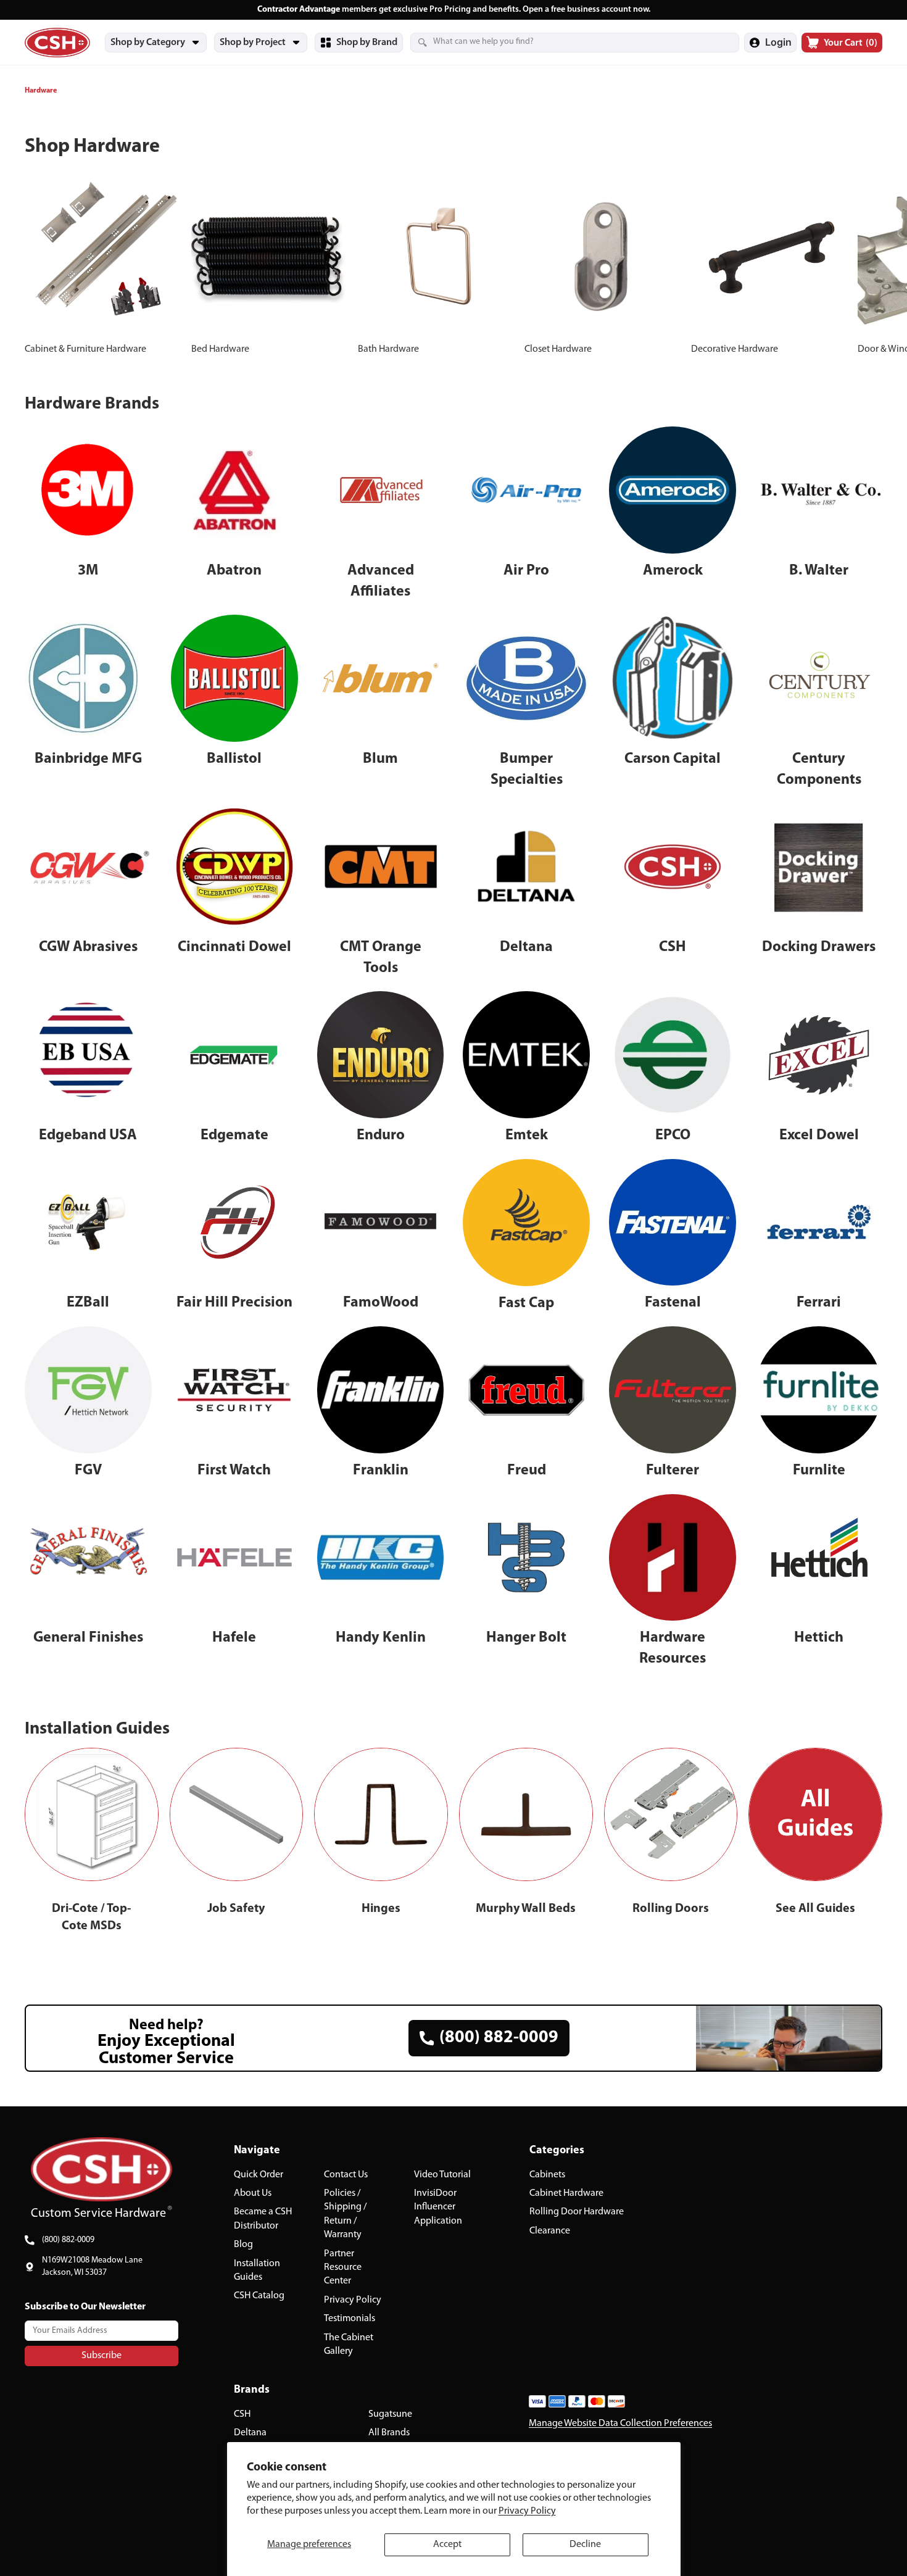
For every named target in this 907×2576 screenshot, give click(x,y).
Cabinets (547, 2174)
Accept (447, 2545)
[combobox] (560, 42)
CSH (242, 2414)
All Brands (389, 2433)
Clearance (550, 2230)
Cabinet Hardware (566, 2193)
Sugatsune (390, 2414)
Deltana (250, 2433)
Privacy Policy (527, 2511)
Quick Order (259, 2174)
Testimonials (350, 2319)
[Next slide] (869, 267)
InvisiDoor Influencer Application (438, 2207)
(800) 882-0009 (68, 2240)
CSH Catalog (259, 2296)
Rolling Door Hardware (577, 2212)
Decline (585, 2545)
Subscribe (101, 2355)
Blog (243, 2245)
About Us (253, 2193)
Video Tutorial (442, 2174)
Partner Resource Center (343, 2267)
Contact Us (346, 2174)
